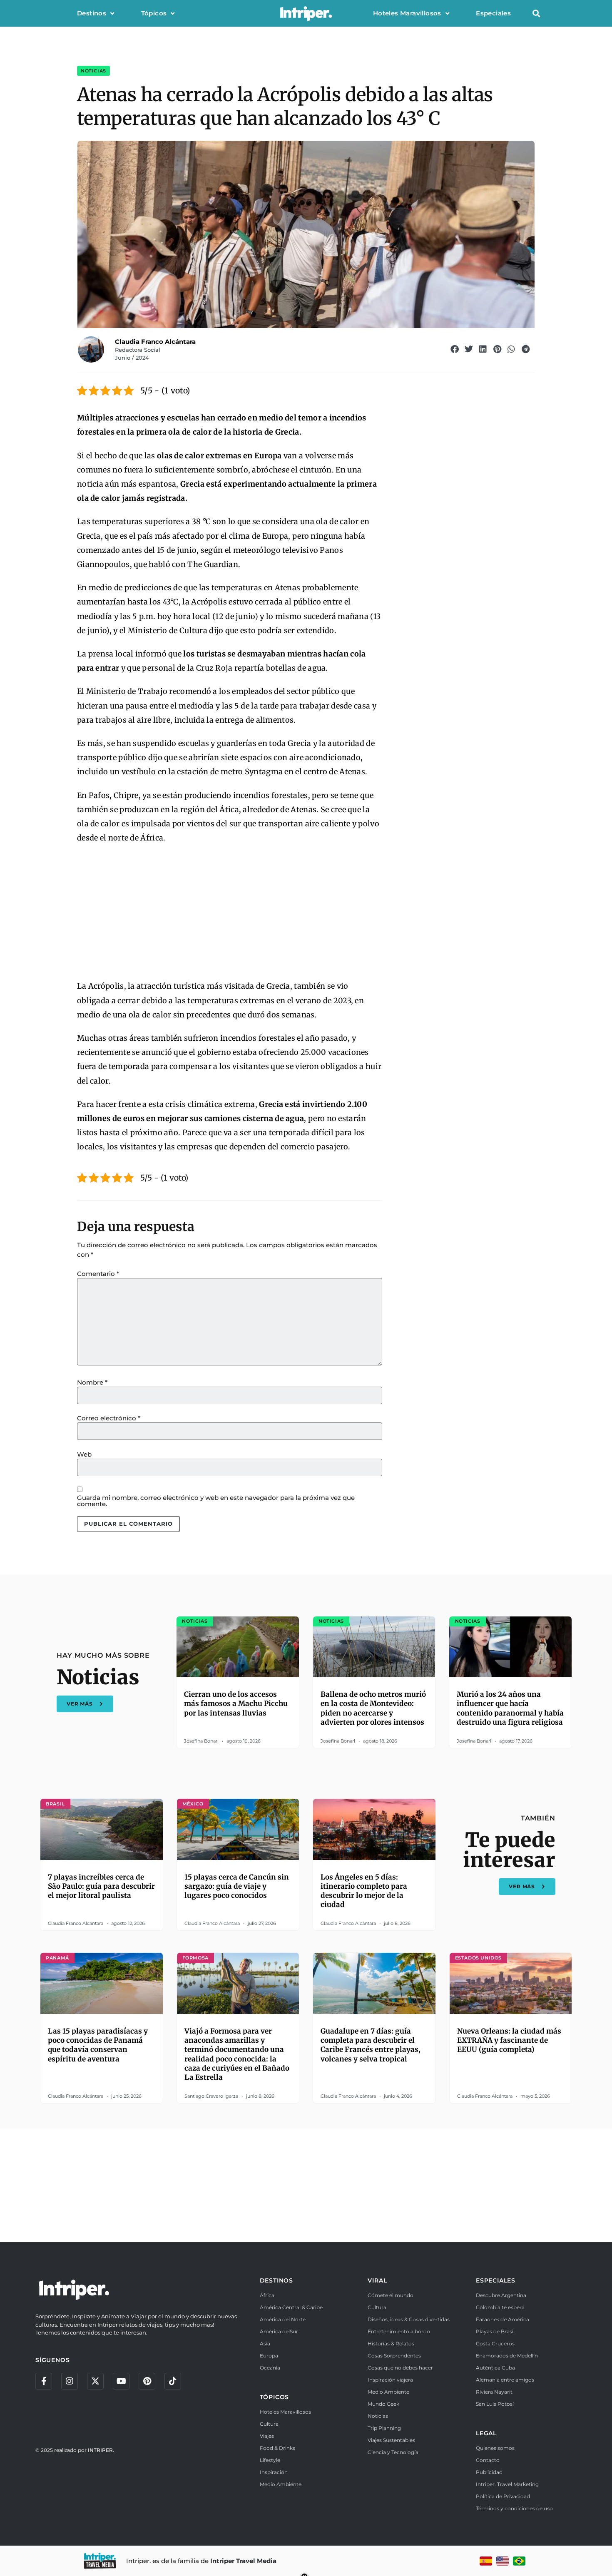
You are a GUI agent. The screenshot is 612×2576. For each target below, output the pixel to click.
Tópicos (154, 13)
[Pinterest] (147, 2381)
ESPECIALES (496, 2280)
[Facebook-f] (44, 2381)
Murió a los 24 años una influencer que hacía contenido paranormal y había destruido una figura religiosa (510, 1708)
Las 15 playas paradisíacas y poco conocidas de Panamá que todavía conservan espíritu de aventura (98, 2045)
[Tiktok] (173, 2381)
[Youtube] (121, 2381)
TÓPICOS (275, 2397)
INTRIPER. (101, 2450)
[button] (536, 14)
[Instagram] (70, 2381)
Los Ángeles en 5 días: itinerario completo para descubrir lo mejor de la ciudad (364, 1891)
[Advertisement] (230, 913)
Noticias (93, 71)
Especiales (493, 13)
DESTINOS (276, 2280)
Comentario (98, 1274)
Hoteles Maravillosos (407, 13)
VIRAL (377, 2280)
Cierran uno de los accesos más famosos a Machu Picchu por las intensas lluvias (236, 1703)
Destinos (92, 13)
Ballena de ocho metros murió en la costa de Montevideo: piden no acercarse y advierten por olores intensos (373, 1708)
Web (84, 1454)
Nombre (92, 1382)
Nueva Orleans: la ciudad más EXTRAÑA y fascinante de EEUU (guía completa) (509, 2040)
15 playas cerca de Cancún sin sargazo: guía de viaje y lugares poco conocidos (237, 1886)
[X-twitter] (95, 2381)
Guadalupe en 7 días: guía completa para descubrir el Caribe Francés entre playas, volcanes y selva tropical (371, 2045)
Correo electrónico (109, 1418)
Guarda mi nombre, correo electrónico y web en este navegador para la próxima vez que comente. (216, 1501)
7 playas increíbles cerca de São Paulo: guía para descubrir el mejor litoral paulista (101, 1886)
